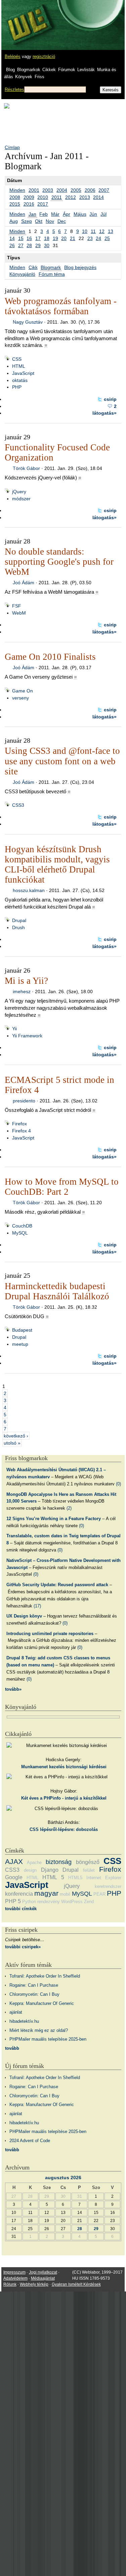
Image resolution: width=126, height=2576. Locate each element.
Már (55, 214)
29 (38, 245)
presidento (24, 1101)
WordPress (72, 1902)
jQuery (19, 492)
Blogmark (51, 267)
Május (80, 214)
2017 (43, 204)
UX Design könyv (24, 1616)
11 (93, 231)
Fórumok (67, 70)
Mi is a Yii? (26, 981)
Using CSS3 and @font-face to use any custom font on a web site (62, 761)
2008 (15, 197)
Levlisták (86, 70)
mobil (65, 1894)
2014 (98, 197)
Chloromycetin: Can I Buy (34, 1994)
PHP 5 (13, 1901)
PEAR (99, 1894)
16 (29, 238)
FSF (17, 606)
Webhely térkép (34, 2284)
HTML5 (75, 1878)
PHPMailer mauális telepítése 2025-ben (48, 2039)
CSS (17, 359)
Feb (44, 214)
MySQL (20, 1233)
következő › (16, 1436)
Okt (39, 221)
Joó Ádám (24, 583)
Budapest (22, 1330)
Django (50, 1870)
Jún (93, 214)
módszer (21, 499)
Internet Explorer (104, 1878)
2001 (34, 190)
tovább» (13, 1689)
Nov (50, 221)
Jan (32, 214)
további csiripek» (23, 1947)
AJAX (14, 1861)
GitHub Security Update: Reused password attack (57, 1585)
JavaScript (23, 373)
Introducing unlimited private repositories (50, 1634)
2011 (57, 197)
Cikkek (49, 70)
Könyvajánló (22, 274)
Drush (18, 927)
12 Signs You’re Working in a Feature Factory (54, 1519)
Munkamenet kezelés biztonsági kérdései (64, 1767)
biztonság (59, 1862)
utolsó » (12, 1443)
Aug (14, 221)
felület (89, 1870)
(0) (118, 1484)
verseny (20, 698)
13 (111, 231)
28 (29, 245)
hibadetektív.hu (24, 2021)
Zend (89, 1902)
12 (102, 231)
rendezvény (49, 1902)
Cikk (33, 267)
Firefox (19, 1124)
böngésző (88, 1862)
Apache (34, 1862)
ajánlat (16, 2012)
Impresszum (14, 2272)
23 (90, 238)
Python (29, 1902)
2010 (43, 197)
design (30, 1870)
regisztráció (44, 56)
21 (73, 238)
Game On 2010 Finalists (50, 657)
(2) (69, 1508)
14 (12, 238)
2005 (76, 190)
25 (107, 238)
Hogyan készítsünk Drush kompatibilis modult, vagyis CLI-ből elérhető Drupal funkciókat (57, 864)
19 (55, 238)
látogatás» (104, 413)
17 (38, 238)
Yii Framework (27, 1036)
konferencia (19, 1894)
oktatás (20, 380)
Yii (14, 1029)
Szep (27, 221)
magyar (46, 1893)
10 (85, 231)
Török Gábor (26, 468)
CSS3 (18, 805)
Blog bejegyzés (80, 267)
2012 (71, 197)
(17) (37, 1606)
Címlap (12, 147)
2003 (48, 190)
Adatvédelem (15, 2278)
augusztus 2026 (63, 2178)
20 (64, 238)
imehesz (22, 991)
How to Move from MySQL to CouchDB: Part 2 (62, 1187)
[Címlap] (27, 19)
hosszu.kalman (29, 890)
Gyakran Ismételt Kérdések (76, 2284)
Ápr (67, 214)
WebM (19, 613)
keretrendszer (108, 1886)
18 (47, 238)
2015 (15, 204)
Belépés (13, 56)
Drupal (19, 920)
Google (14, 1877)
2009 (29, 197)
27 (21, 245)
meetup (20, 1344)
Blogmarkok (29, 70)
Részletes (14, 90)
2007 (104, 190)
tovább (12, 2048)
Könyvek (24, 77)
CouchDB (22, 1226)
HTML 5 (53, 1877)
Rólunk (10, 2284)
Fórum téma (52, 274)
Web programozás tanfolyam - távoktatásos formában (61, 306)
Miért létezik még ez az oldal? (39, 2030)
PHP (17, 387)
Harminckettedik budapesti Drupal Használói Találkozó (57, 1291)
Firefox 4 (22, 1131)
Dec (62, 221)
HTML (19, 366)
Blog (10, 70)
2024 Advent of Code (30, 2141)
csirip (110, 399)
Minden (17, 190)
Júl (103, 214)
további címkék (21, 1909)
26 (12, 245)
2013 (85, 197)
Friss (39, 77)
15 (21, 238)
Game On (23, 691)
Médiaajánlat (43, 2278)
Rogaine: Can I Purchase (34, 1985)
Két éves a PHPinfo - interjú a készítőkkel (64, 1798)
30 (47, 245)
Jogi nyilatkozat (43, 2272)
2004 (62, 190)
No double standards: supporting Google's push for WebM (59, 562)
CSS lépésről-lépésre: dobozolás (64, 1829)
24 (98, 238)
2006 (90, 190)
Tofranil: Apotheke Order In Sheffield (45, 1976)
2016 (29, 204)
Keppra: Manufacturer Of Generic (42, 2003)
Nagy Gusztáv (28, 322)
